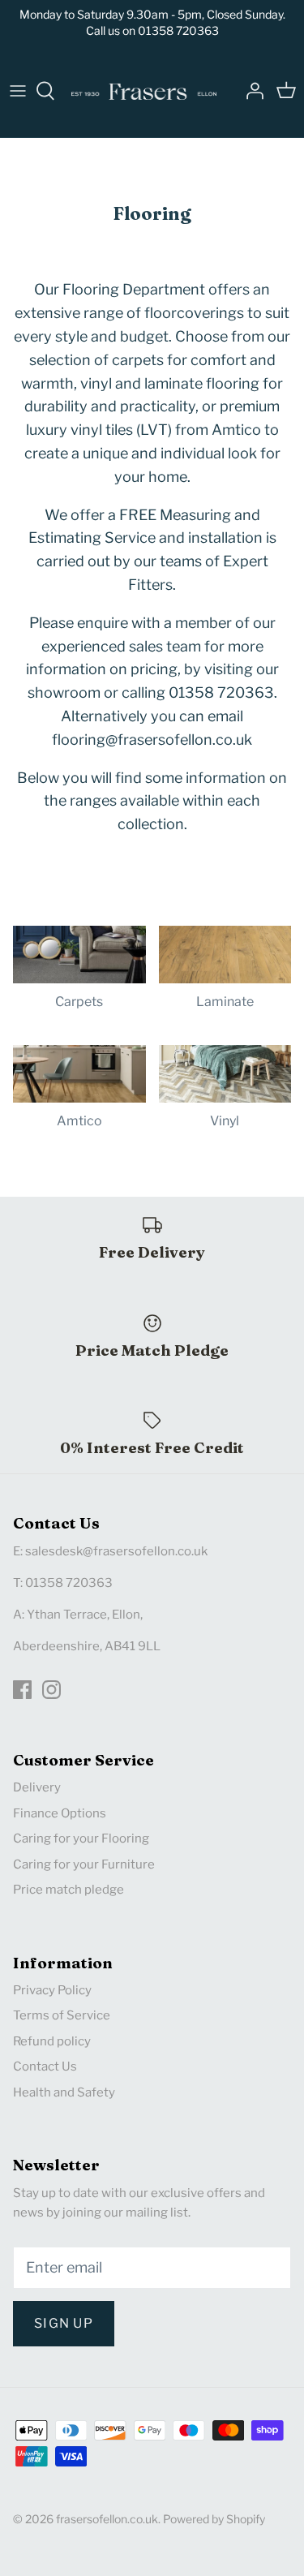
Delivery (37, 1787)
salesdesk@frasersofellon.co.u (113, 1551)
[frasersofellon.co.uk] (144, 91)
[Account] (250, 91)
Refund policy (52, 2041)
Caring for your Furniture (84, 1864)
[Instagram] (51, 1690)
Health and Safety (64, 2092)
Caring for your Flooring (81, 1838)
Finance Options (60, 1813)
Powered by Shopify (214, 2519)
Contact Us (45, 2066)
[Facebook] (22, 1690)
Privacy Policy (52, 1990)
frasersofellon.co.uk (107, 2519)
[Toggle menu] (18, 91)
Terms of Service (62, 2015)
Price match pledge (69, 1890)
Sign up (64, 2323)
